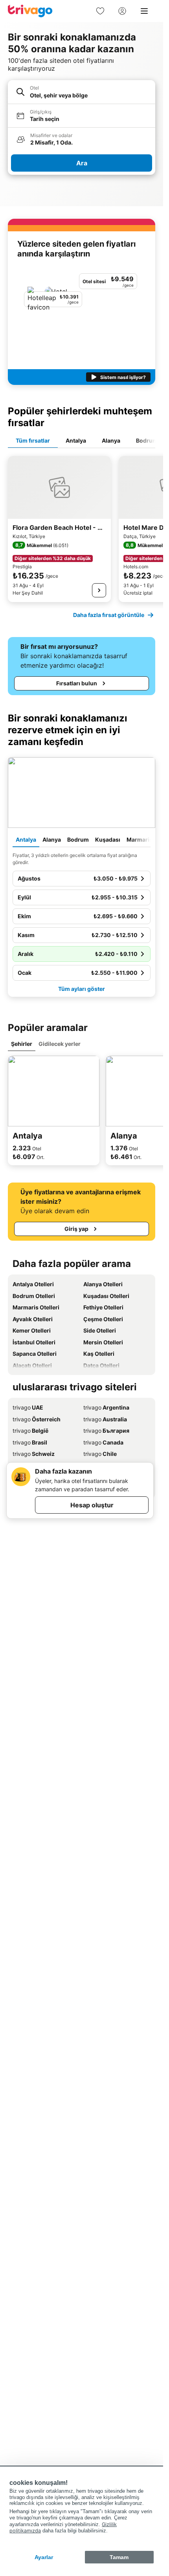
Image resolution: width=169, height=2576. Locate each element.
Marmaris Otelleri (36, 1307)
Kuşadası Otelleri (106, 1296)
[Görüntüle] (99, 590)
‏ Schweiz (34, 1454)
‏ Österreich (37, 1419)
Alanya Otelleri (103, 1284)
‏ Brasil (30, 1442)
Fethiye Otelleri (103, 1307)
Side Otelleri (100, 1330)
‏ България (106, 1431)
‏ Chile (100, 1454)
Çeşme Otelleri (103, 1319)
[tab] (33, 441)
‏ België (30, 1431)
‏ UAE (28, 1407)
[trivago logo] (30, 11)
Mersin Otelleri (103, 1342)
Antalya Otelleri (33, 1284)
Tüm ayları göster (82, 989)
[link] (100, 11)
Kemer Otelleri (32, 1330)
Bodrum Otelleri (34, 1296)
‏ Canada (103, 1442)
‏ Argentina (106, 1407)
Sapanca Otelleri (35, 1354)
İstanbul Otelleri (34, 1342)
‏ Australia (105, 1419)
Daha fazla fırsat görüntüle (109, 615)
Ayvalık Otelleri (33, 1319)
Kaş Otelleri (99, 1354)
